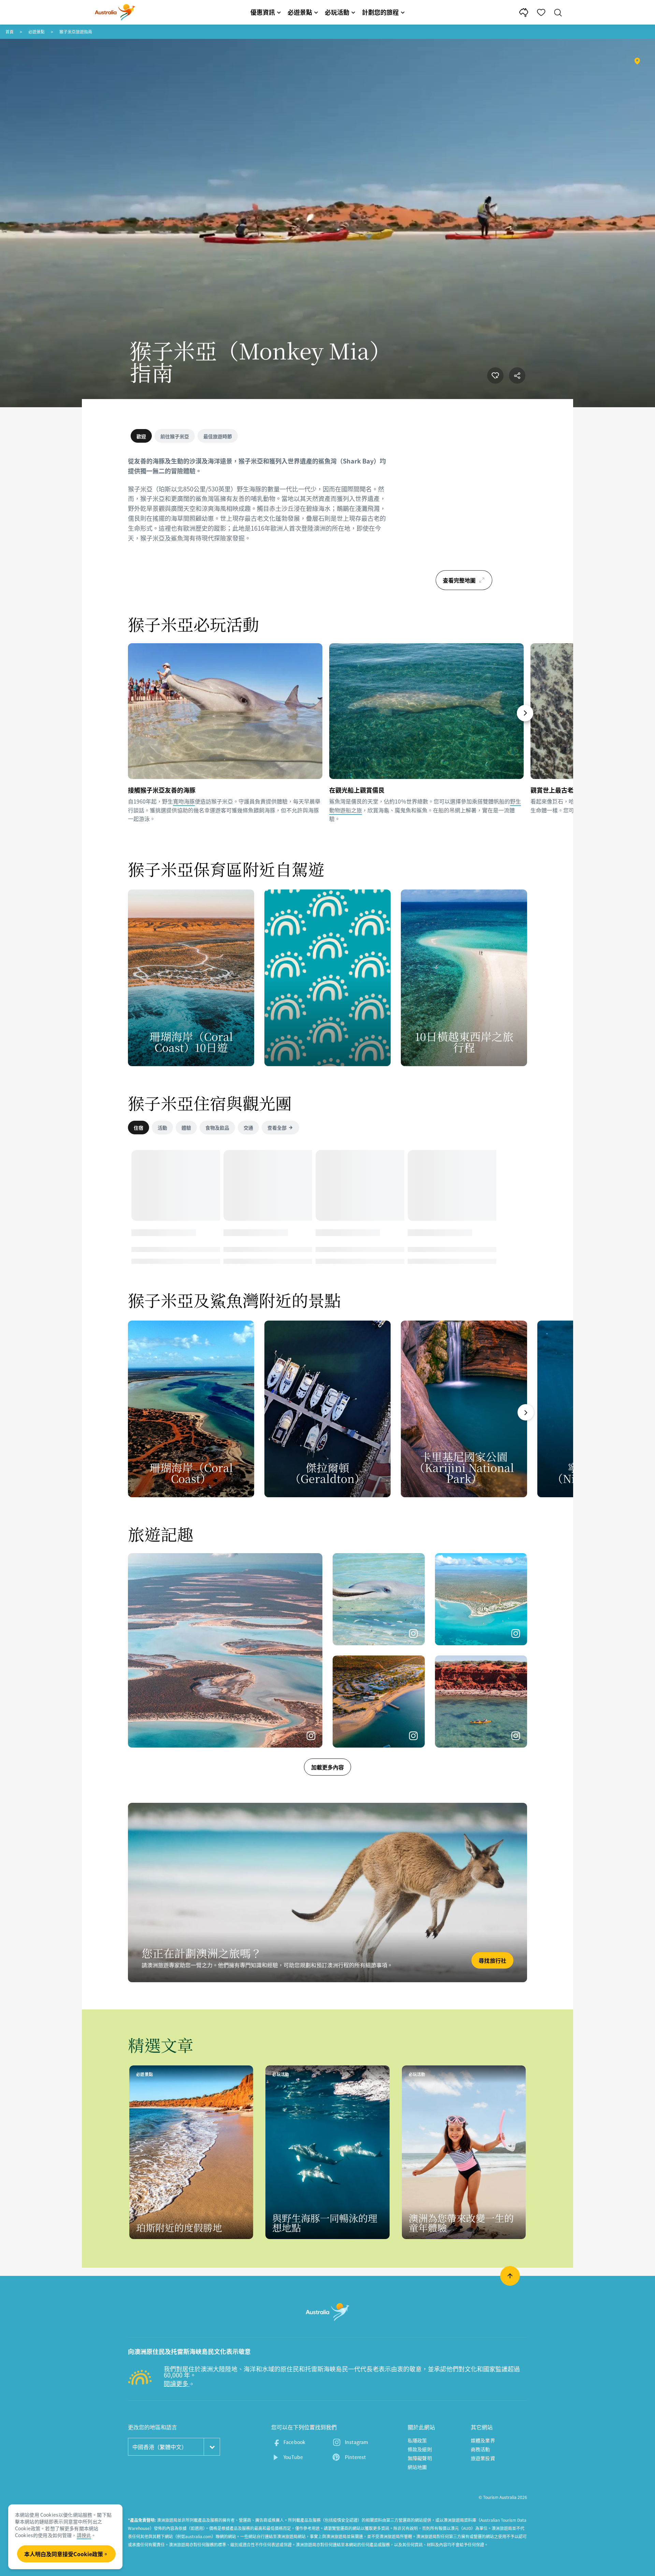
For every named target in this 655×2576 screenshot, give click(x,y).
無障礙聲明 (420, 2458)
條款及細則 (420, 2449)
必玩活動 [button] (337, 12)
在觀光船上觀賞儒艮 (357, 790)
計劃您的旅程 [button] (380, 12)
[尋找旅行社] (327, 1893)
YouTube (293, 2457)
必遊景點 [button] (300, 12)
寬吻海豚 (184, 801)
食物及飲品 (217, 1128)
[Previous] (131, 713)
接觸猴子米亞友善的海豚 (162, 790)
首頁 (10, 32)
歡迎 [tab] (141, 436)
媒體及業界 (483, 2440)
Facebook (294, 2442)
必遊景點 (37, 32)
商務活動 (481, 2449)
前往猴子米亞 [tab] (175, 436)
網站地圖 (417, 2467)
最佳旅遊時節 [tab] (218, 436)
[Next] (525, 713)
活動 (162, 1128)
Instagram (356, 2442)
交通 (248, 1128)
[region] (464, 512)
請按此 (84, 2535)
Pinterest (355, 2457)
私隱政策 (417, 2440)
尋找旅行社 (492, 1960)
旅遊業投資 (483, 2458)
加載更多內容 (327, 1767)
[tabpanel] (259, 504)
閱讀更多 (177, 2383)
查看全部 (277, 1128)
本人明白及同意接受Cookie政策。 (66, 2554)
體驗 (186, 1128)
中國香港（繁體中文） (160, 2447)
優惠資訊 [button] (263, 12)
